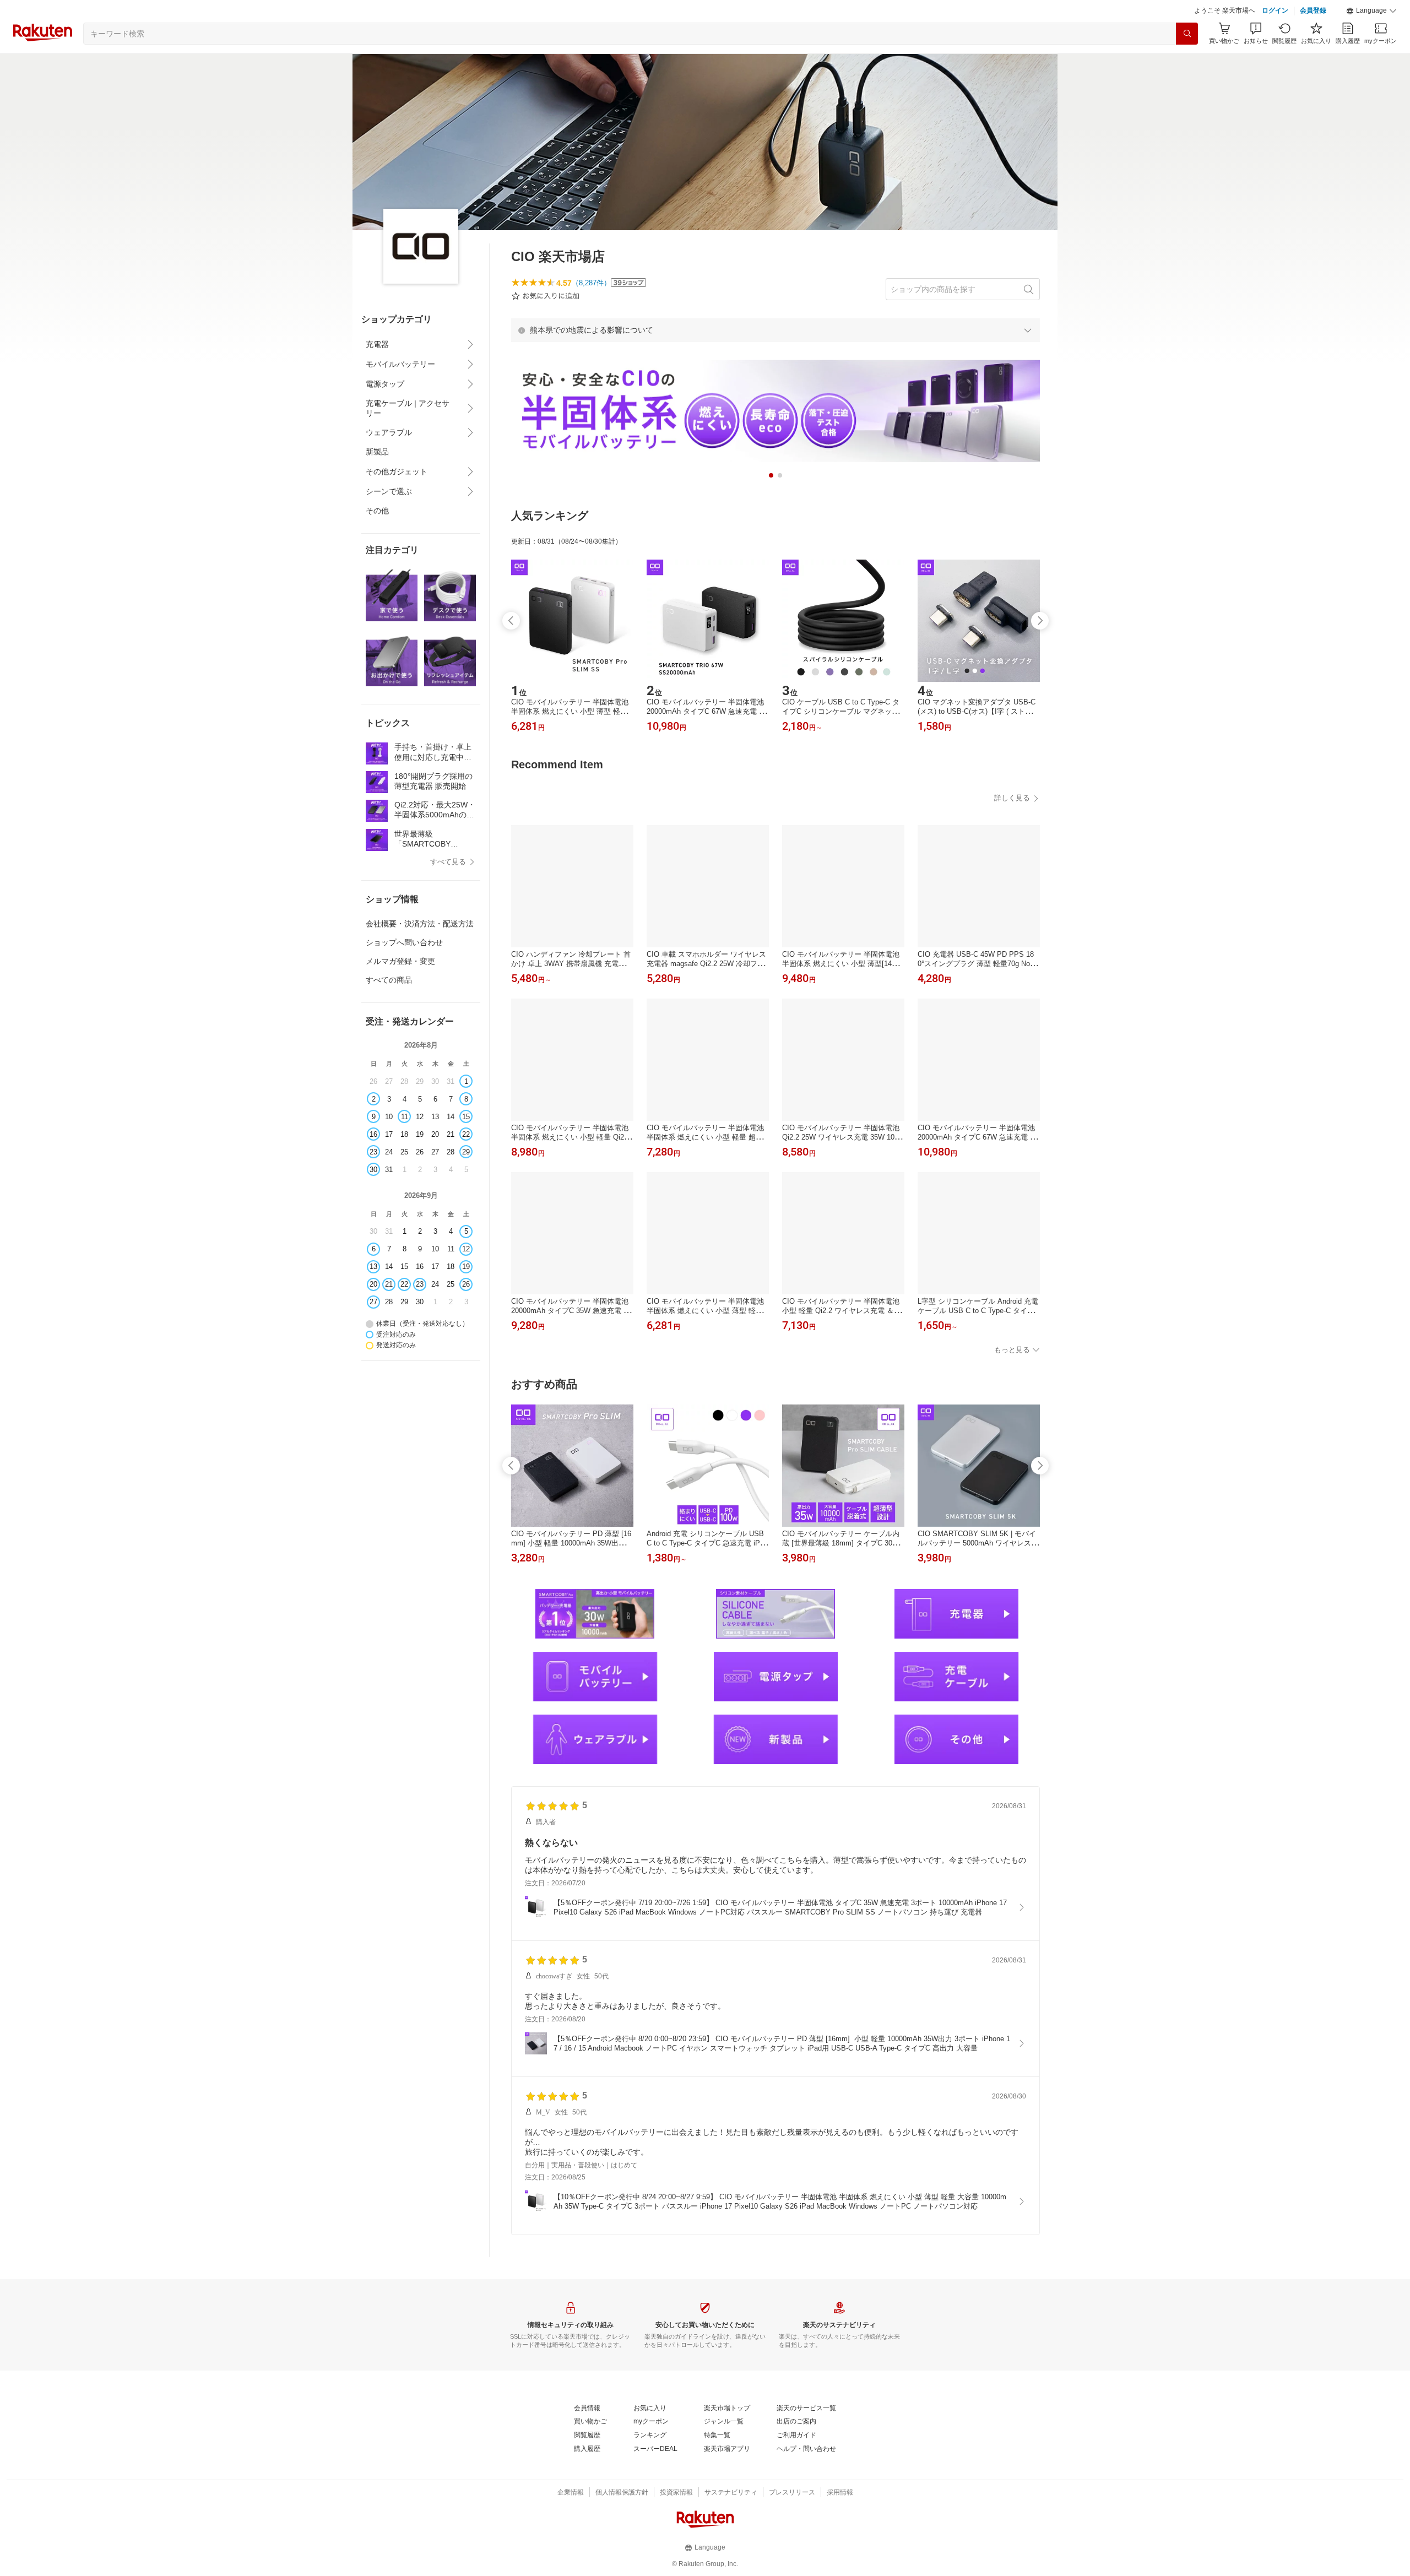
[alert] (775, 330)
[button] (1371, 11)
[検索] (1187, 34)
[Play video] (775, 934)
